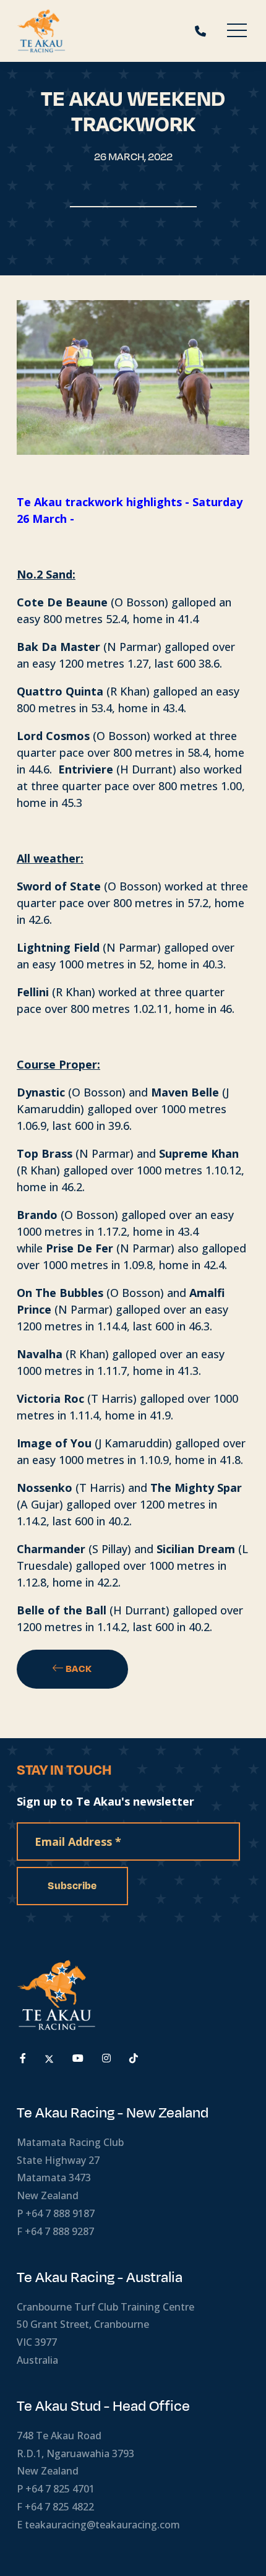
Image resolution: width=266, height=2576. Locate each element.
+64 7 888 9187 (60, 2213)
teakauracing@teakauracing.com (102, 2525)
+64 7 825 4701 (60, 2489)
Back (78, 1669)
